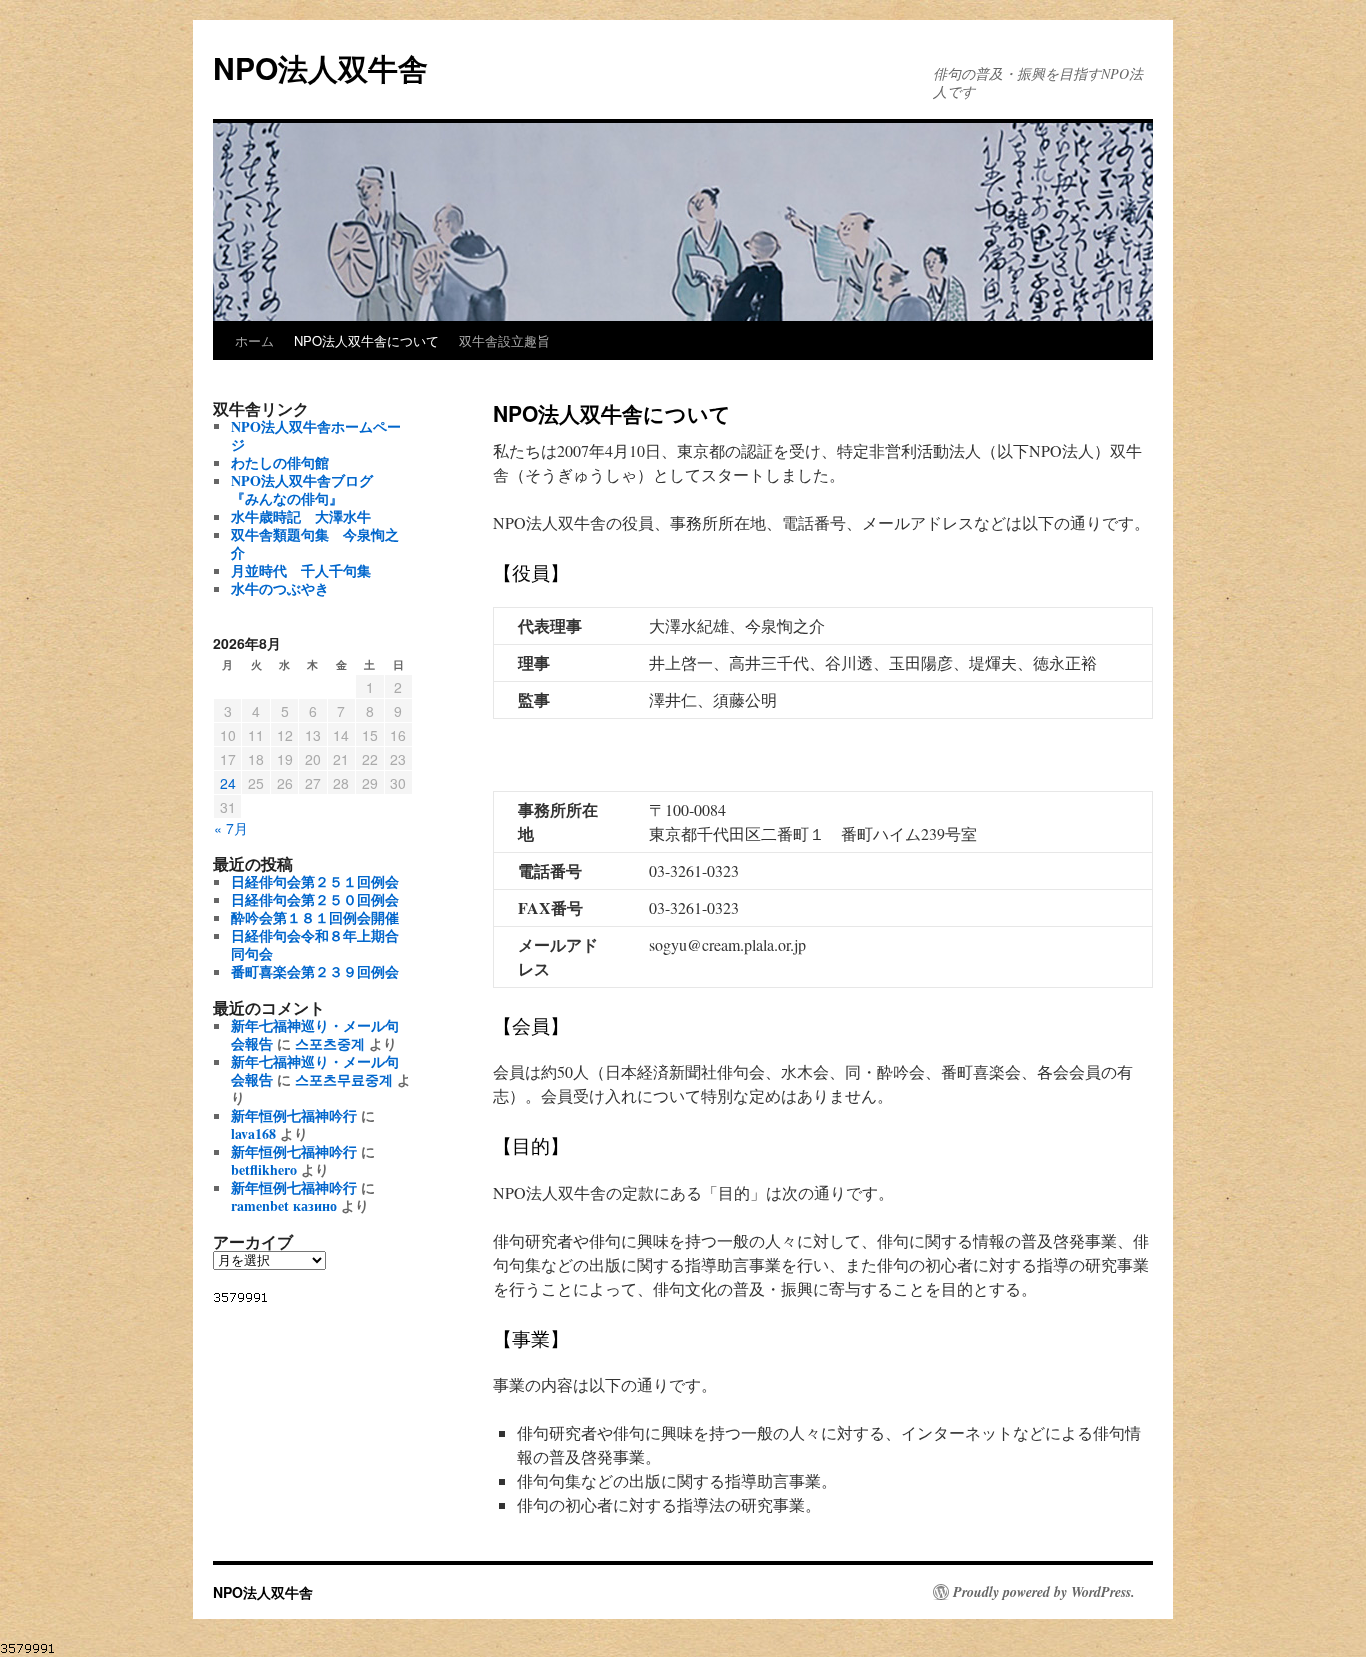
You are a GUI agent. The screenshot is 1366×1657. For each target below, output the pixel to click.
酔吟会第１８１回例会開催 (315, 917)
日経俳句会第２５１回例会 (315, 881)
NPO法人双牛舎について (366, 340)
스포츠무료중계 (344, 1079)
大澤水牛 (301, 516)
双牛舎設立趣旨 (504, 340)
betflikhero (264, 1169)
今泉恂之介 (315, 543)
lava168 (253, 1133)
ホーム (254, 340)
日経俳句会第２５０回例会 (315, 899)
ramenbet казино (284, 1205)
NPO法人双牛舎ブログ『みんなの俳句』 (302, 489)
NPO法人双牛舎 (320, 67)
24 (228, 783)
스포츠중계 (330, 1043)
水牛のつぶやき (280, 588)
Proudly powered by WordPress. (1044, 1592)
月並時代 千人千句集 (301, 570)
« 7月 (231, 828)
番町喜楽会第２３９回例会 (315, 971)
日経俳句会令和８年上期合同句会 (315, 944)
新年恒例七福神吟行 (294, 1115)
